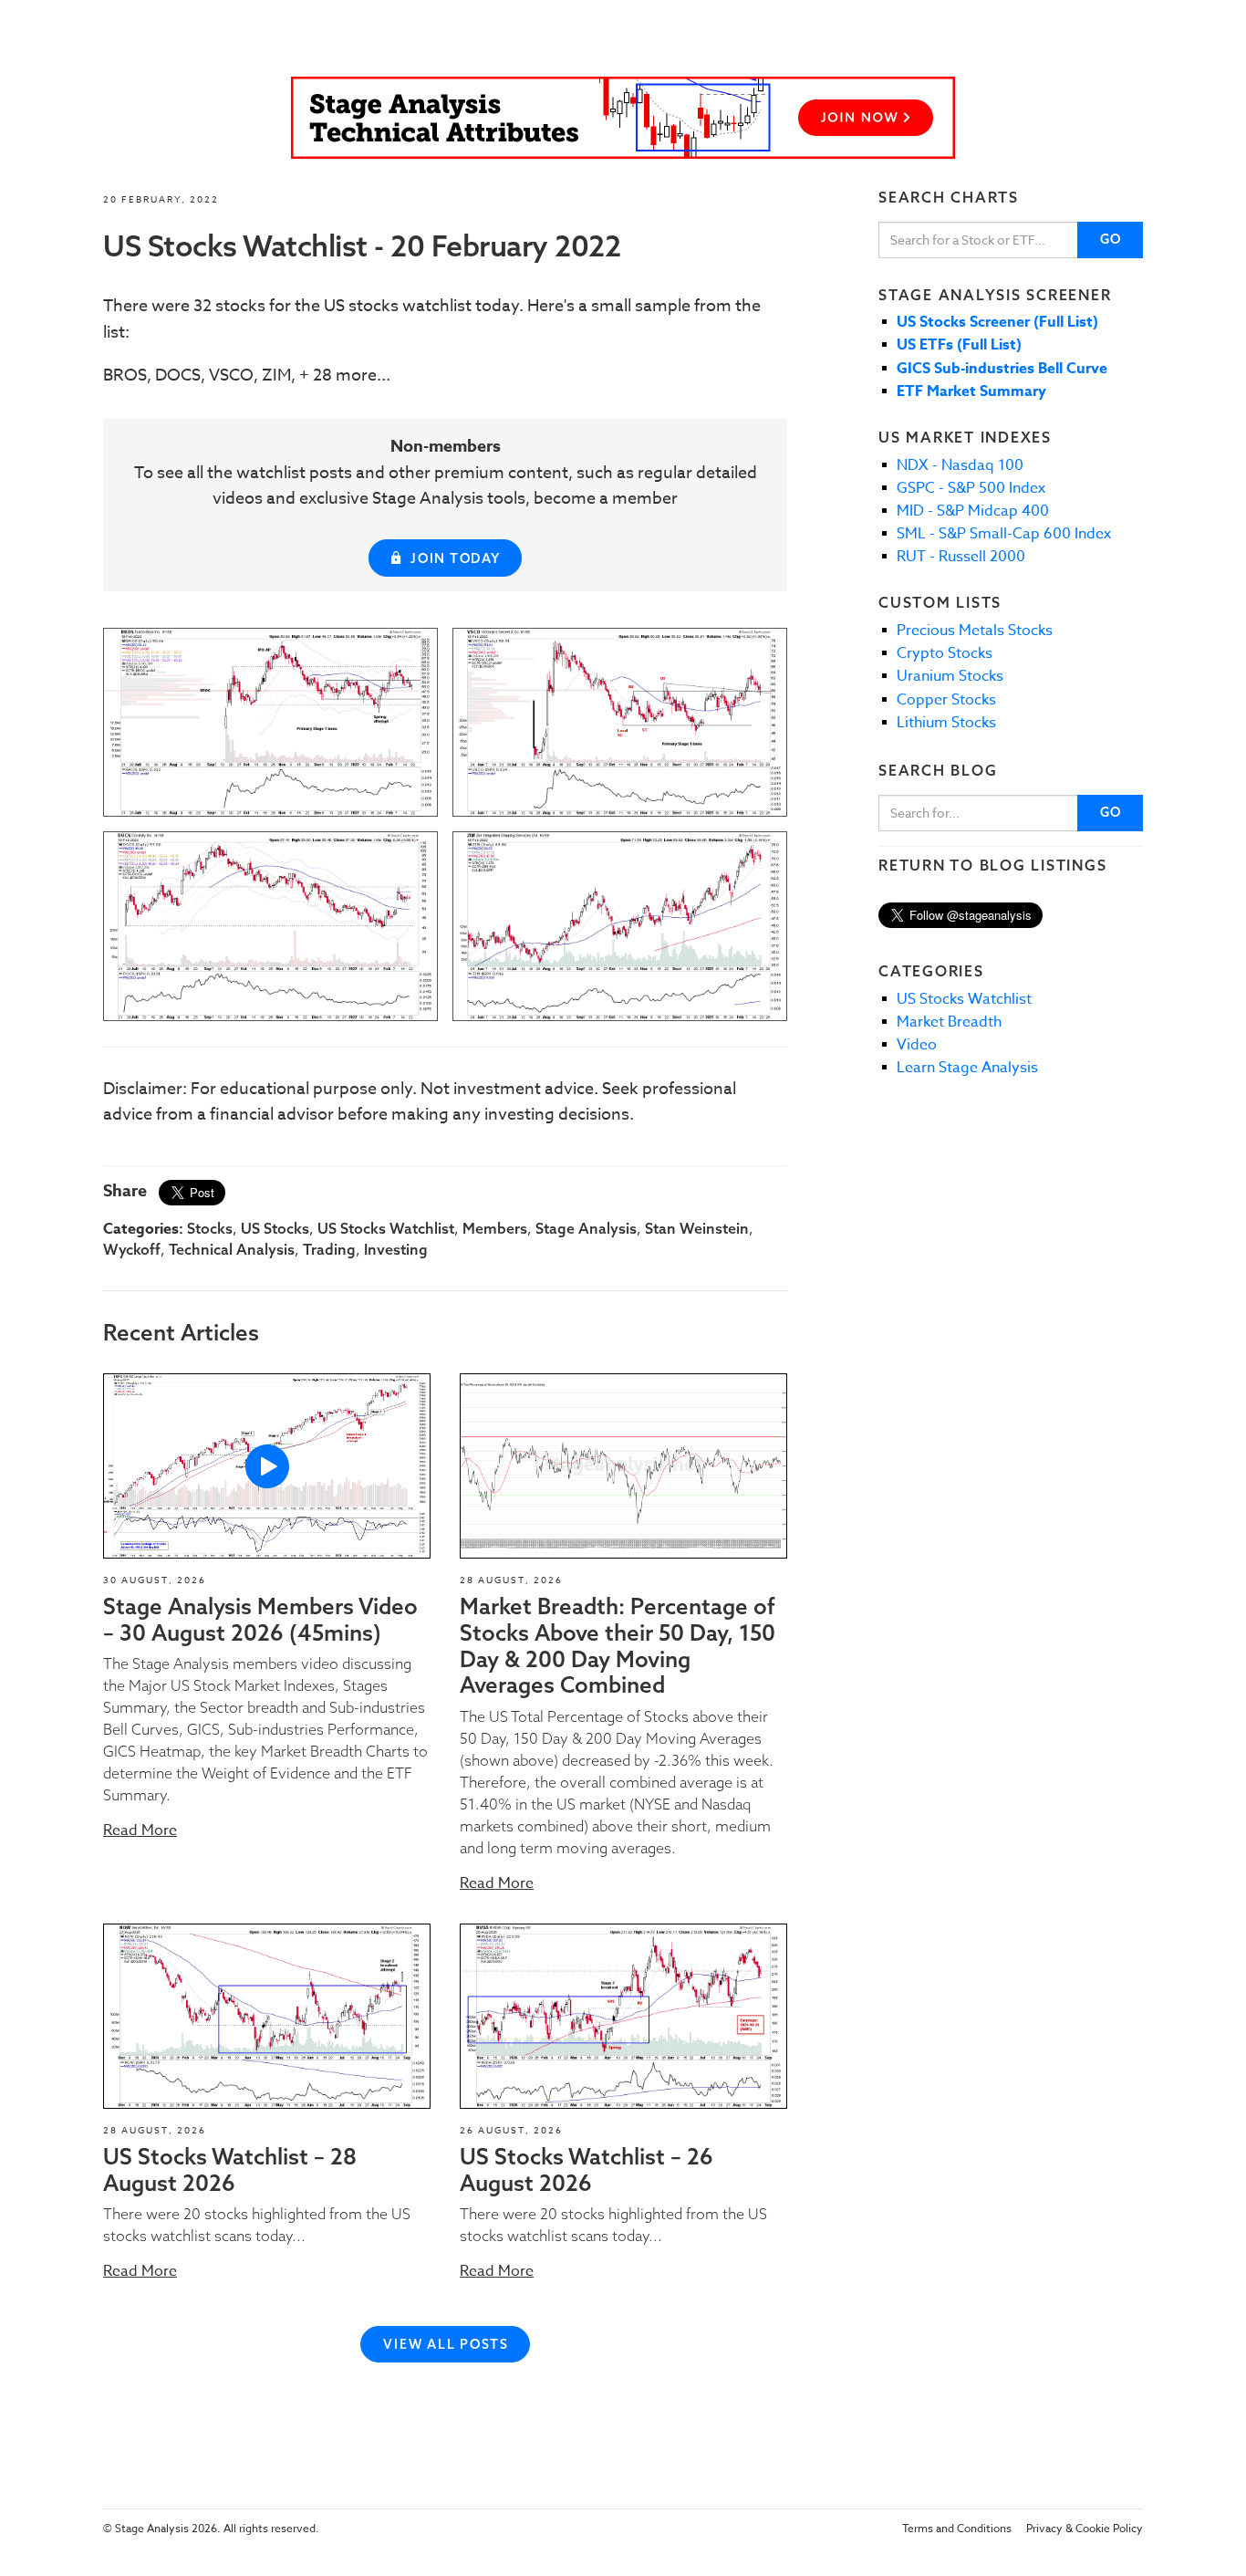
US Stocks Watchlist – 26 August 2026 (587, 2169)
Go (1111, 239)
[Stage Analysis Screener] (623, 118)
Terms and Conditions (957, 2528)
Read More (140, 1830)
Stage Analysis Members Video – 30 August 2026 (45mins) (260, 1619)
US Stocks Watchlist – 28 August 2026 (230, 2169)
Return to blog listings (992, 865)
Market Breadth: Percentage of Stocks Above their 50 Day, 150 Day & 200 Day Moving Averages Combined (618, 1645)
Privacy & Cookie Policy (1085, 2528)
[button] (267, 1466)
